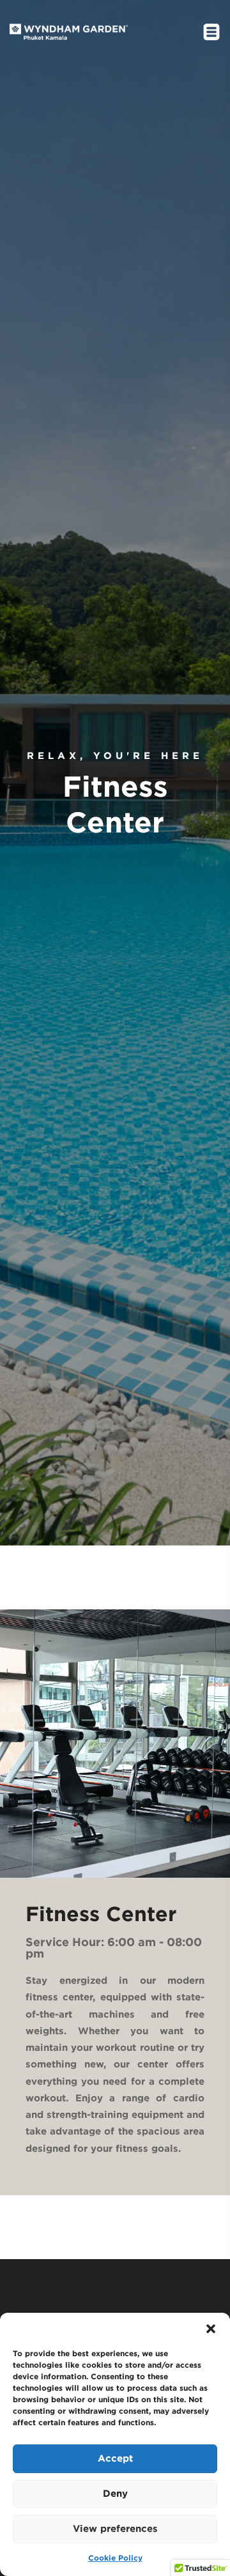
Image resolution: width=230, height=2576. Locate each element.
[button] (211, 2329)
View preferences (115, 2528)
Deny (115, 2493)
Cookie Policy (115, 2558)
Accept (115, 2458)
